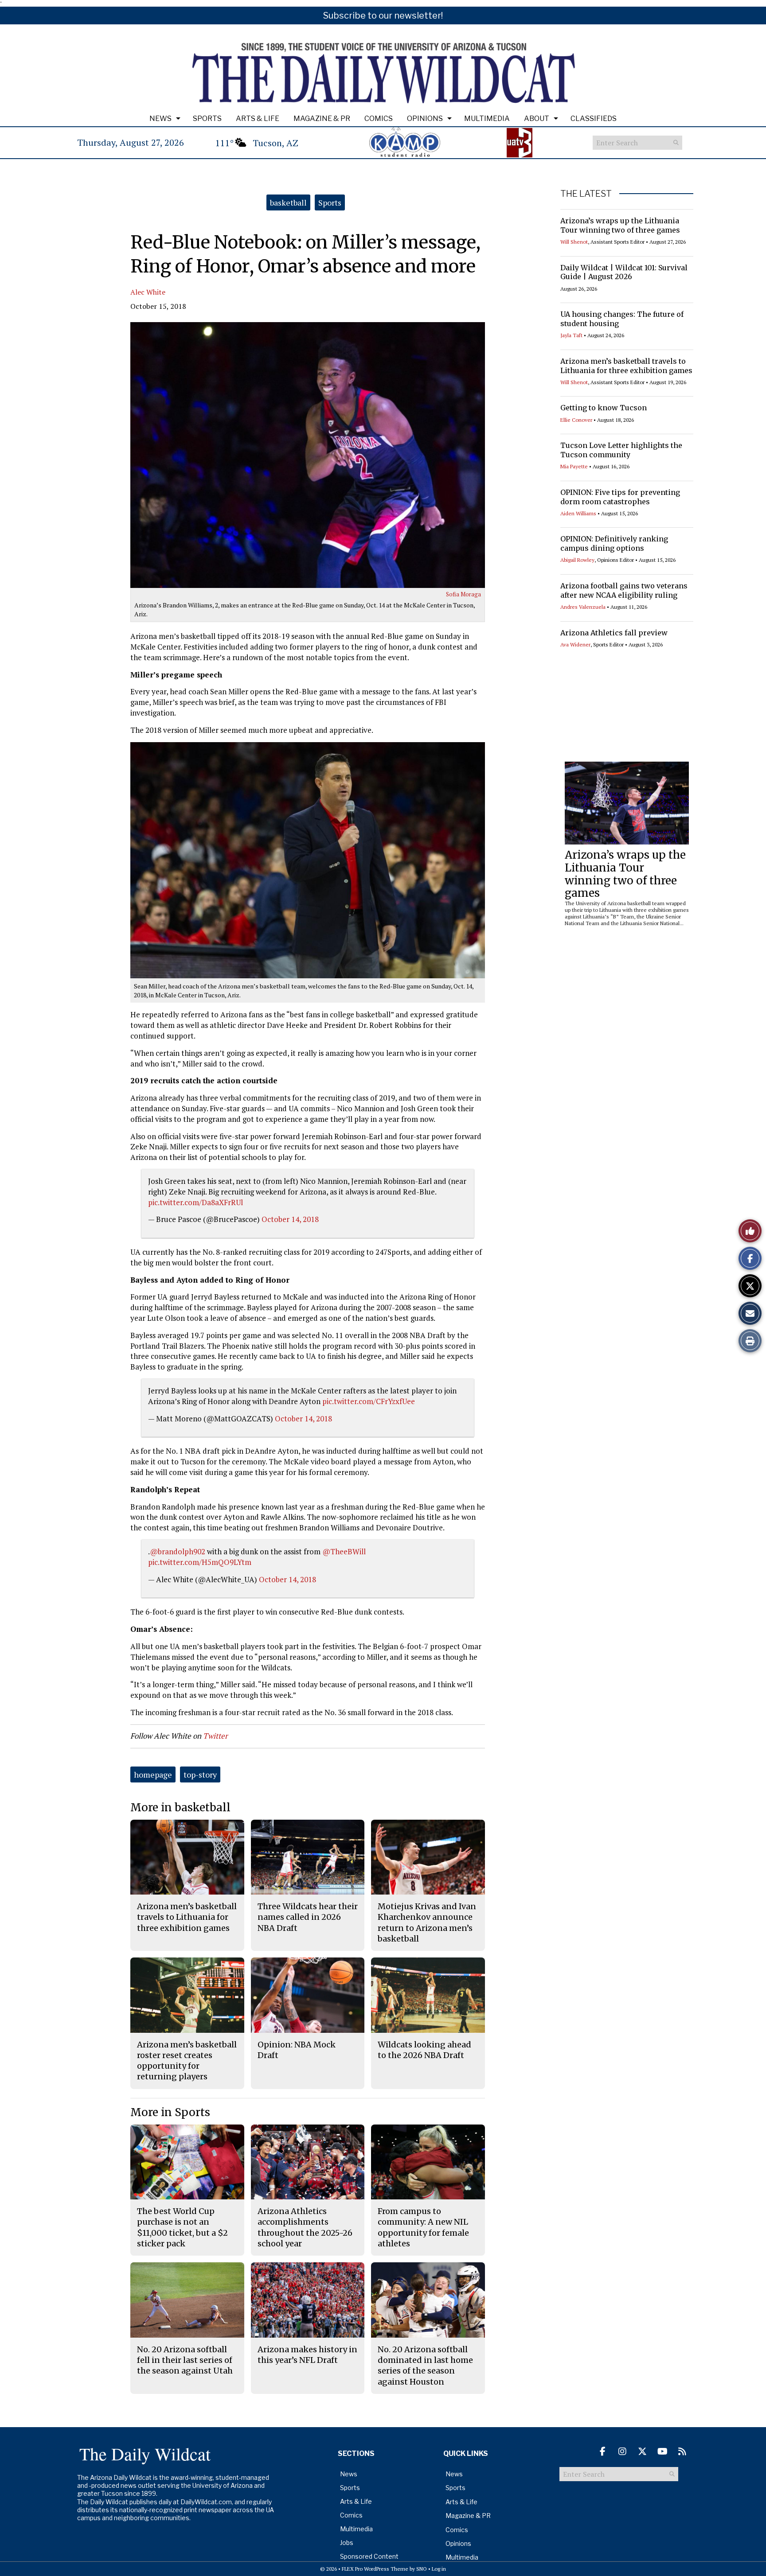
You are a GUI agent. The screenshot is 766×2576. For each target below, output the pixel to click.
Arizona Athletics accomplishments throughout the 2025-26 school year (305, 2227)
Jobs (347, 2543)
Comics (379, 119)
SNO (422, 2569)
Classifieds (594, 119)
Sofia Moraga (463, 594)
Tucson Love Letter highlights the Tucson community (621, 450)
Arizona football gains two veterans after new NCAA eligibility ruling (624, 590)
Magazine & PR (322, 119)
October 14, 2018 (290, 1219)
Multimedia (487, 119)
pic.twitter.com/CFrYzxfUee (369, 1401)
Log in (439, 2569)
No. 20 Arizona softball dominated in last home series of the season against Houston (425, 2366)
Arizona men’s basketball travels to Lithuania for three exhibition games (626, 366)
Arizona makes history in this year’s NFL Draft (307, 2355)
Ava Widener (575, 644)
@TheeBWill (344, 1551)
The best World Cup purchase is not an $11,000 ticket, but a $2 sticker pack (182, 2227)
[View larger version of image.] (308, 455)
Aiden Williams (578, 513)
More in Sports (170, 2112)
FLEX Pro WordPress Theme (375, 2569)
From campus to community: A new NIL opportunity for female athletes (423, 2227)
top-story (200, 1774)
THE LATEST (586, 194)
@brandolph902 (178, 1551)
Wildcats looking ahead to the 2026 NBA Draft (424, 2050)
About (537, 119)
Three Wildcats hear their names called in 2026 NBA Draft (308, 1917)
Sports (207, 119)
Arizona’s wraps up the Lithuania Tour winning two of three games (620, 225)
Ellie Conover (576, 420)
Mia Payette (574, 466)
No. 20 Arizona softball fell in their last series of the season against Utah (185, 2360)
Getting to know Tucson (604, 408)
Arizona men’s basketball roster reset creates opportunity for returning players (187, 2061)
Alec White (148, 292)
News (160, 119)
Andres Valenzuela (583, 607)
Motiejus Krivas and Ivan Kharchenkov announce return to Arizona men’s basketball (427, 1922)
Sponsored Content (369, 2556)
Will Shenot (574, 242)
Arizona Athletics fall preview (614, 633)
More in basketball (180, 1807)
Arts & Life (258, 119)
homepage (153, 1774)
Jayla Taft (571, 335)
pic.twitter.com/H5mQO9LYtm (200, 1562)
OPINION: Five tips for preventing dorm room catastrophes (620, 497)
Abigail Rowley (577, 560)
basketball (288, 202)
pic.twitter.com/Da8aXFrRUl (195, 1202)
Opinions (425, 119)
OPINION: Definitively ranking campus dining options (614, 543)
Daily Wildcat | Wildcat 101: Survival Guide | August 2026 (624, 272)
